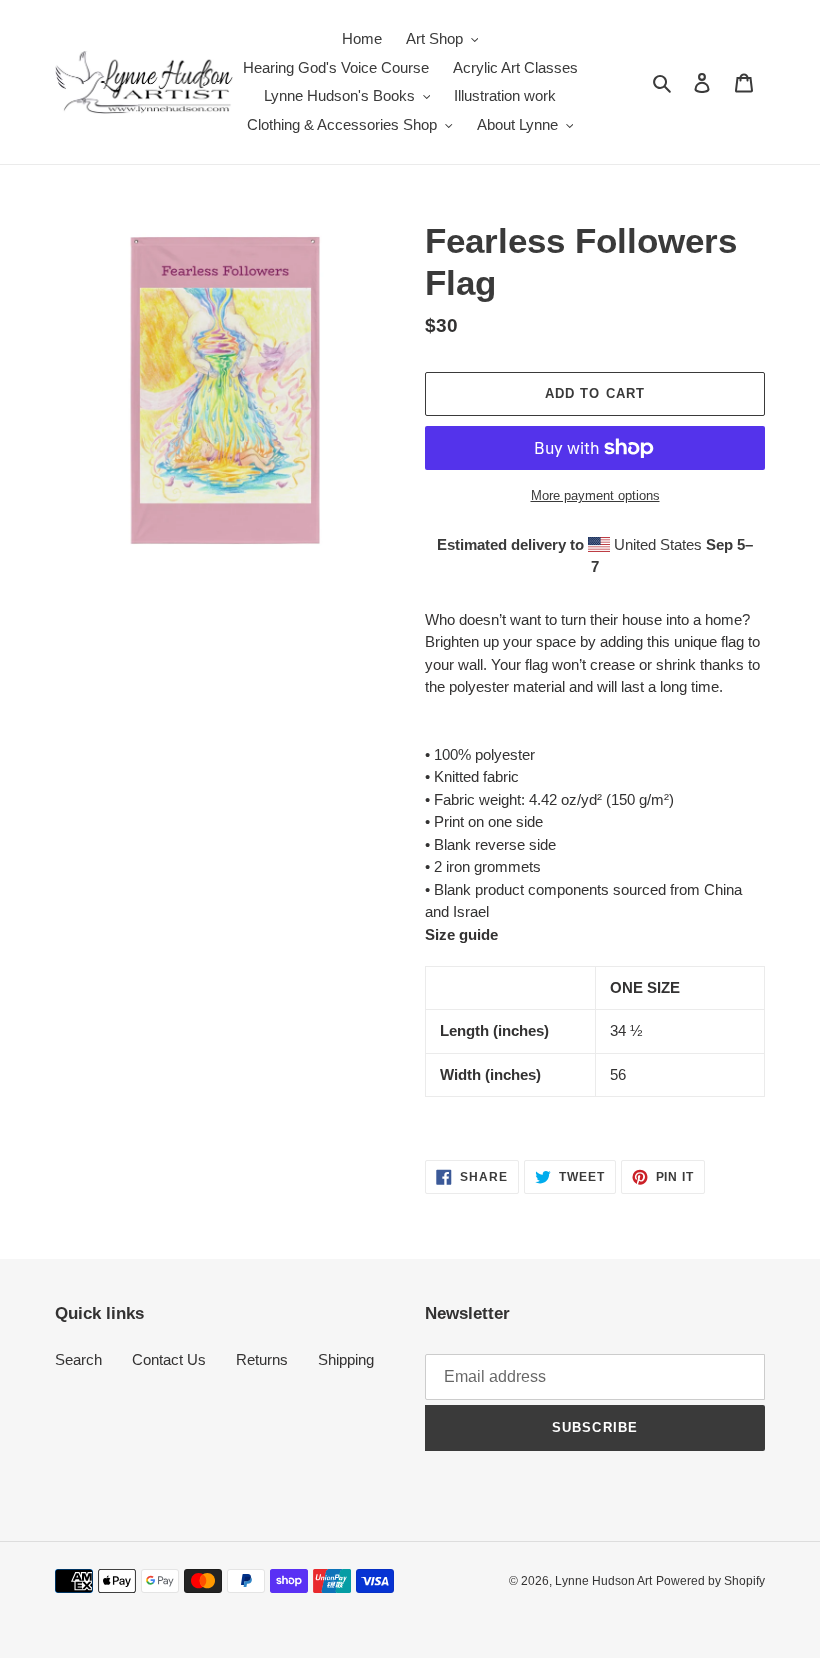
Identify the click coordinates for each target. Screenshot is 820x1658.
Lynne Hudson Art (603, 1581)
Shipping (346, 1359)
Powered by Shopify (710, 1581)
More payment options (595, 495)
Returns (262, 1359)
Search (78, 1359)
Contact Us (169, 1359)
